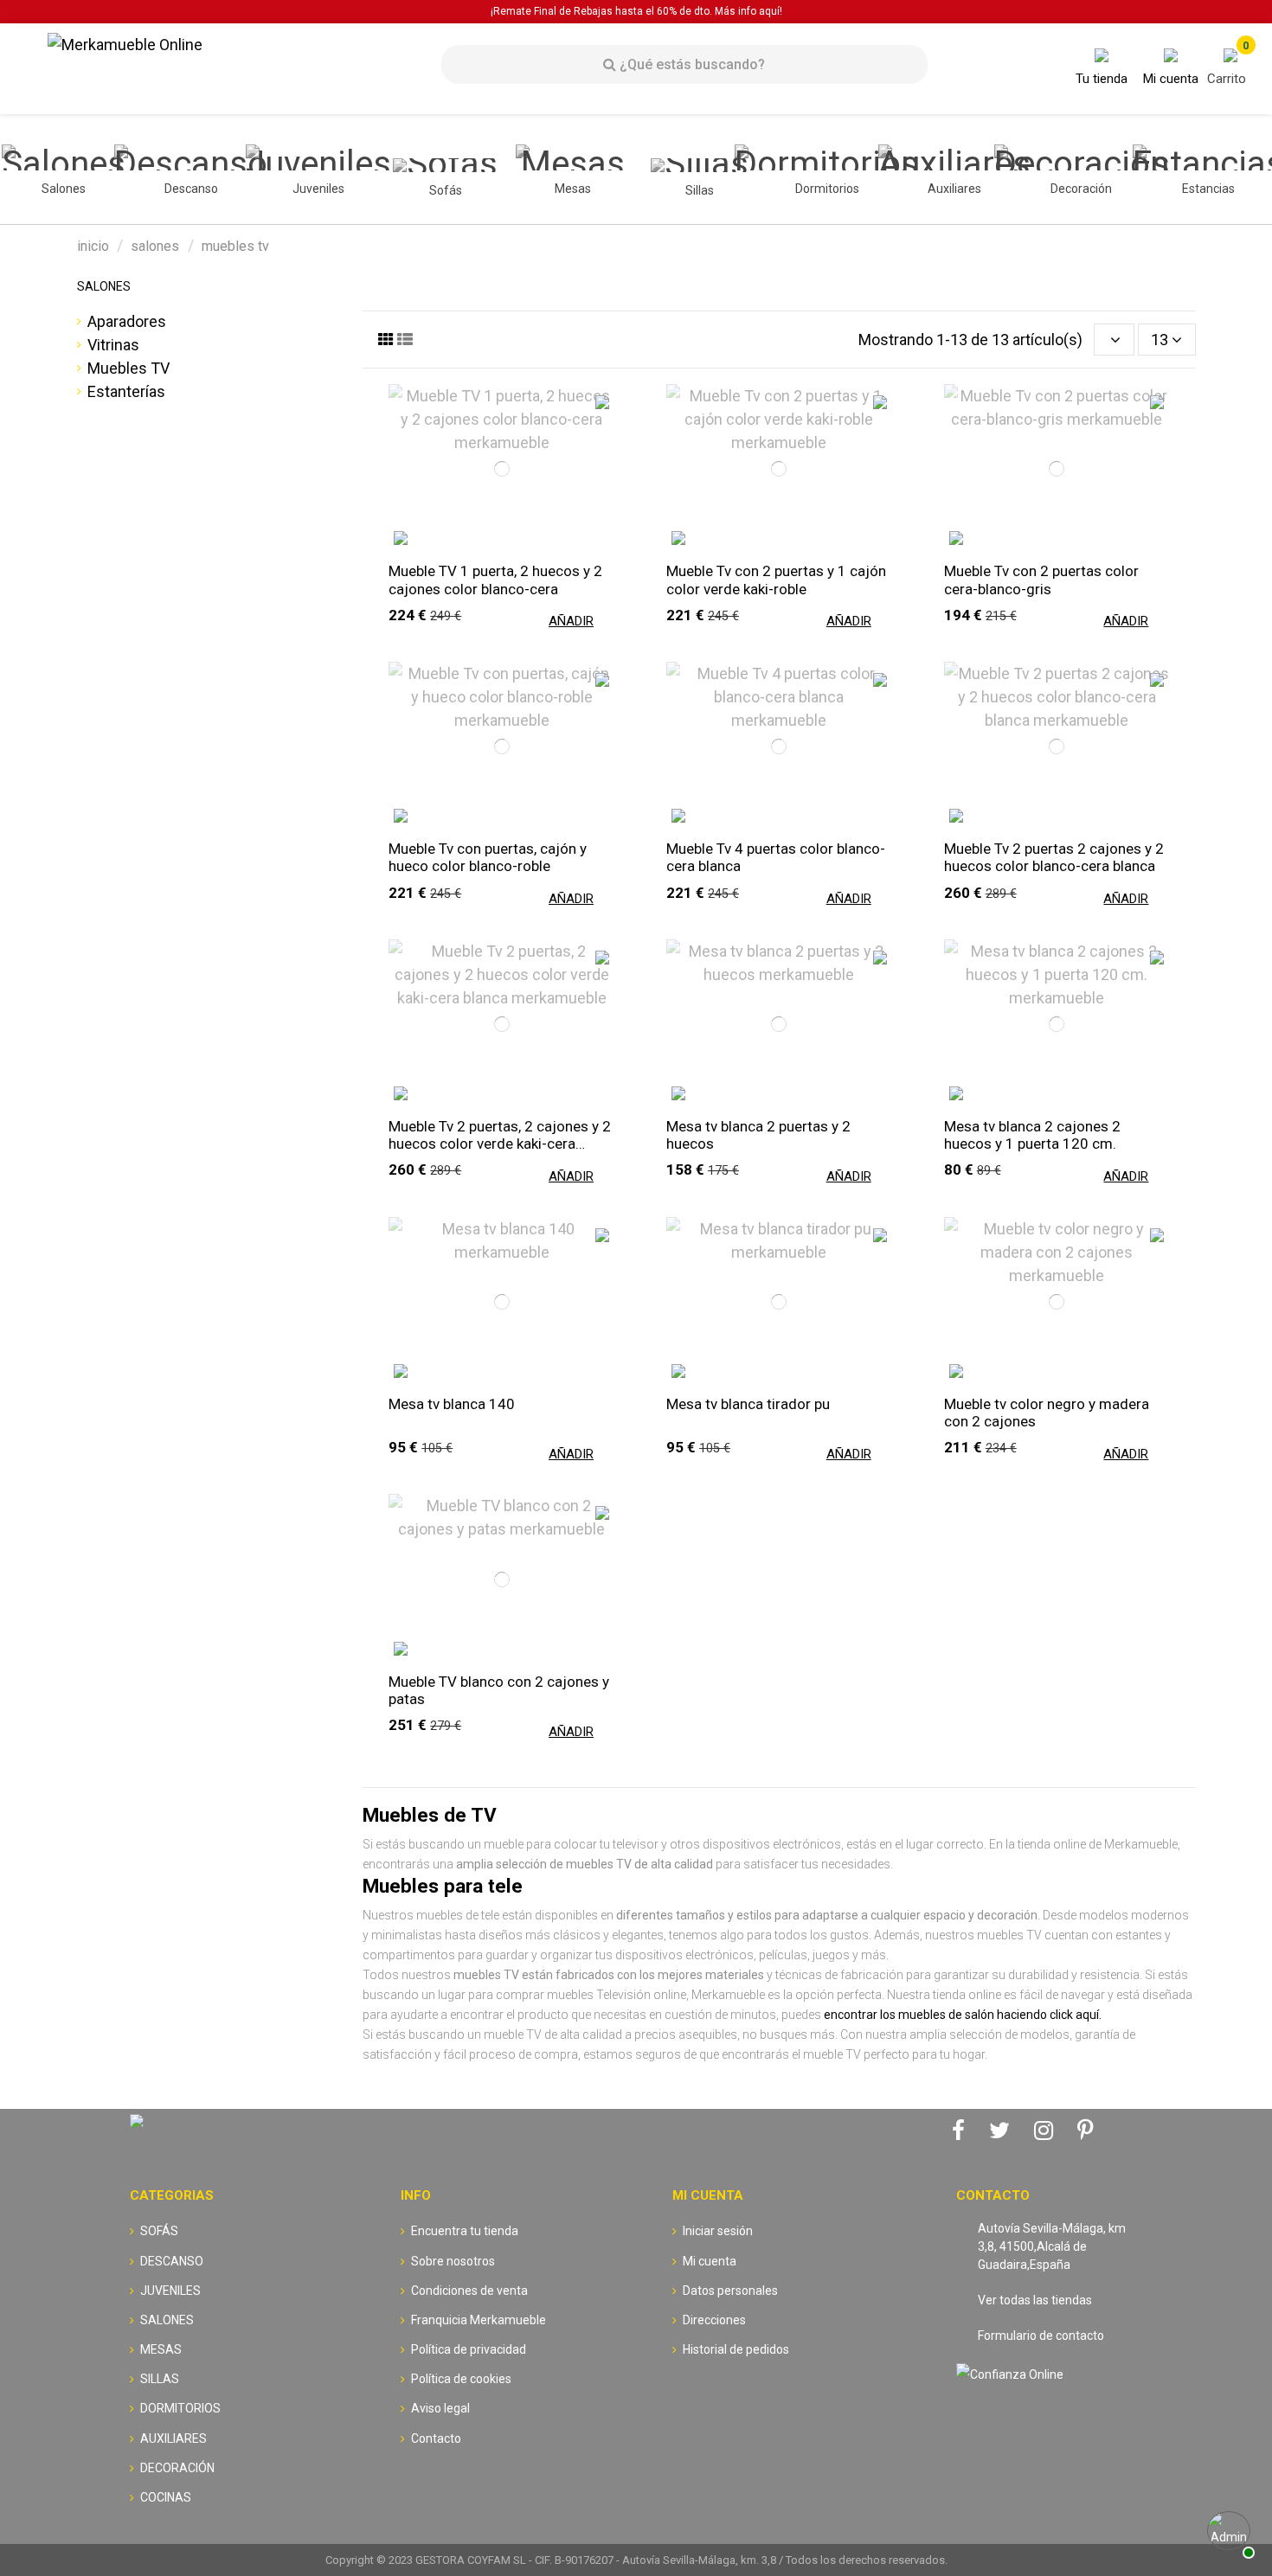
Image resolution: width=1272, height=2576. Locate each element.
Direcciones (714, 2320)
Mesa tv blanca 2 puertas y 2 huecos (758, 1135)
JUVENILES (170, 2291)
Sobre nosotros (453, 2261)
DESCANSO (172, 2261)
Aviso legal (440, 2408)
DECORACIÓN (177, 2468)
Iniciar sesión (718, 2231)
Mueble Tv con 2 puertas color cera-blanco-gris (1041, 580)
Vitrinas (113, 345)
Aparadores (127, 321)
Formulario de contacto (1041, 2336)
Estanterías (126, 391)
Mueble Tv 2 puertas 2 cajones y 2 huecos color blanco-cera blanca (1054, 857)
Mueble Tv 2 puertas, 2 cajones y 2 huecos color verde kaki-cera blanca (500, 1135)
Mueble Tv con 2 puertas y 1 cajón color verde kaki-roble (776, 580)
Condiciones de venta (469, 2291)
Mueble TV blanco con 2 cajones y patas (499, 1690)
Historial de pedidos (736, 2349)
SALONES (104, 286)
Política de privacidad (469, 2349)
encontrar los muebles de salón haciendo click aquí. (963, 2015)
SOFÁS (159, 2231)
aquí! (771, 11)
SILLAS (160, 2379)
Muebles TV (128, 368)
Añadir (571, 621)
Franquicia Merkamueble (479, 2320)
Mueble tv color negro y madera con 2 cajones (1047, 1413)
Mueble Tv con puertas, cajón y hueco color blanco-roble (488, 857)
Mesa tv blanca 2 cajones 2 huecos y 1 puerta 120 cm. (1032, 1135)
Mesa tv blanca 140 (452, 1404)
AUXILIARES (173, 2438)
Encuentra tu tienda (465, 2231)
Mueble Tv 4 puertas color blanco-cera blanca (776, 857)
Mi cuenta (710, 2261)
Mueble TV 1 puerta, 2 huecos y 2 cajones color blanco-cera (495, 580)
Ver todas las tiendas (1035, 2300)
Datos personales (730, 2291)
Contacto (436, 2438)
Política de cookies (461, 2379)
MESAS (161, 2349)
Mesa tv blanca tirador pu (748, 1404)
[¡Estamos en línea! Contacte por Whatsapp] (1229, 2533)
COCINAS (166, 2497)
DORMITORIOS (180, 2408)
